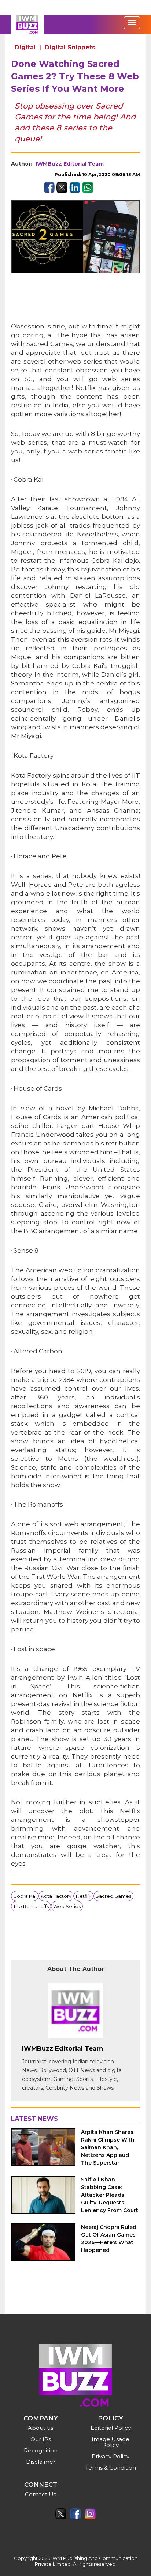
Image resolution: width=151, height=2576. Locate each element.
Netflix (84, 1896)
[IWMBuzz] (27, 24)
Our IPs (41, 2439)
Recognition (41, 2450)
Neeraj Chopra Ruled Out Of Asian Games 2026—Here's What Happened (109, 2239)
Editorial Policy (111, 2428)
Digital (25, 47)
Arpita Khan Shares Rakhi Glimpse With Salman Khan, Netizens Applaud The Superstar (108, 2147)
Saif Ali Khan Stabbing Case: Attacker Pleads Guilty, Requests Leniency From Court (110, 2195)
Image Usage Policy (111, 2442)
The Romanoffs (31, 1906)
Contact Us (40, 2494)
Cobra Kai (25, 1896)
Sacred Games (113, 1896)
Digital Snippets (70, 47)
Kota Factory (56, 1896)
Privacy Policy (111, 2456)
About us (40, 2428)
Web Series (67, 1906)
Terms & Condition (111, 2468)
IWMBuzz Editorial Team (70, 164)
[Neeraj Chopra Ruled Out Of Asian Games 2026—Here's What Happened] (43, 2242)
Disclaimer (41, 2462)
